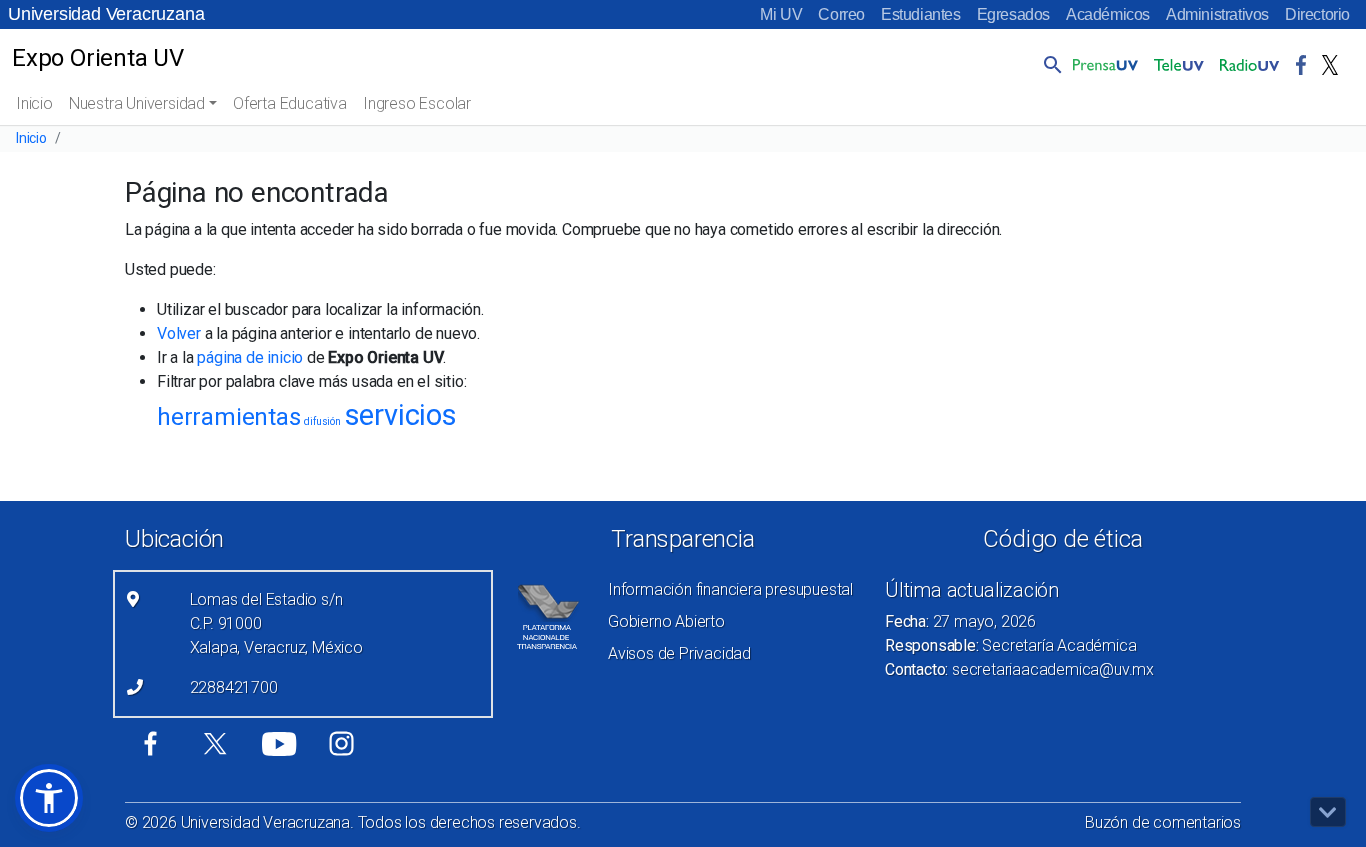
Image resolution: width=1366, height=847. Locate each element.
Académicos (1108, 14)
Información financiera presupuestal (730, 589)
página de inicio (250, 357)
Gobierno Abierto (666, 621)
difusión (322, 421)
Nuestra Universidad (137, 103)
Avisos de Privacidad (679, 653)
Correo (841, 14)
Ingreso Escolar (417, 103)
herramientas (229, 417)
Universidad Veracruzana (106, 14)
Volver (179, 333)
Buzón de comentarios (1163, 822)
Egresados (1013, 14)
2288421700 (234, 687)
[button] (1049, 64)
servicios (401, 415)
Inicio (34, 103)
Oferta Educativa (290, 103)
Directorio (1317, 14)
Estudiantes (921, 14)
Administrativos (1217, 14)
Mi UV (781, 14)
